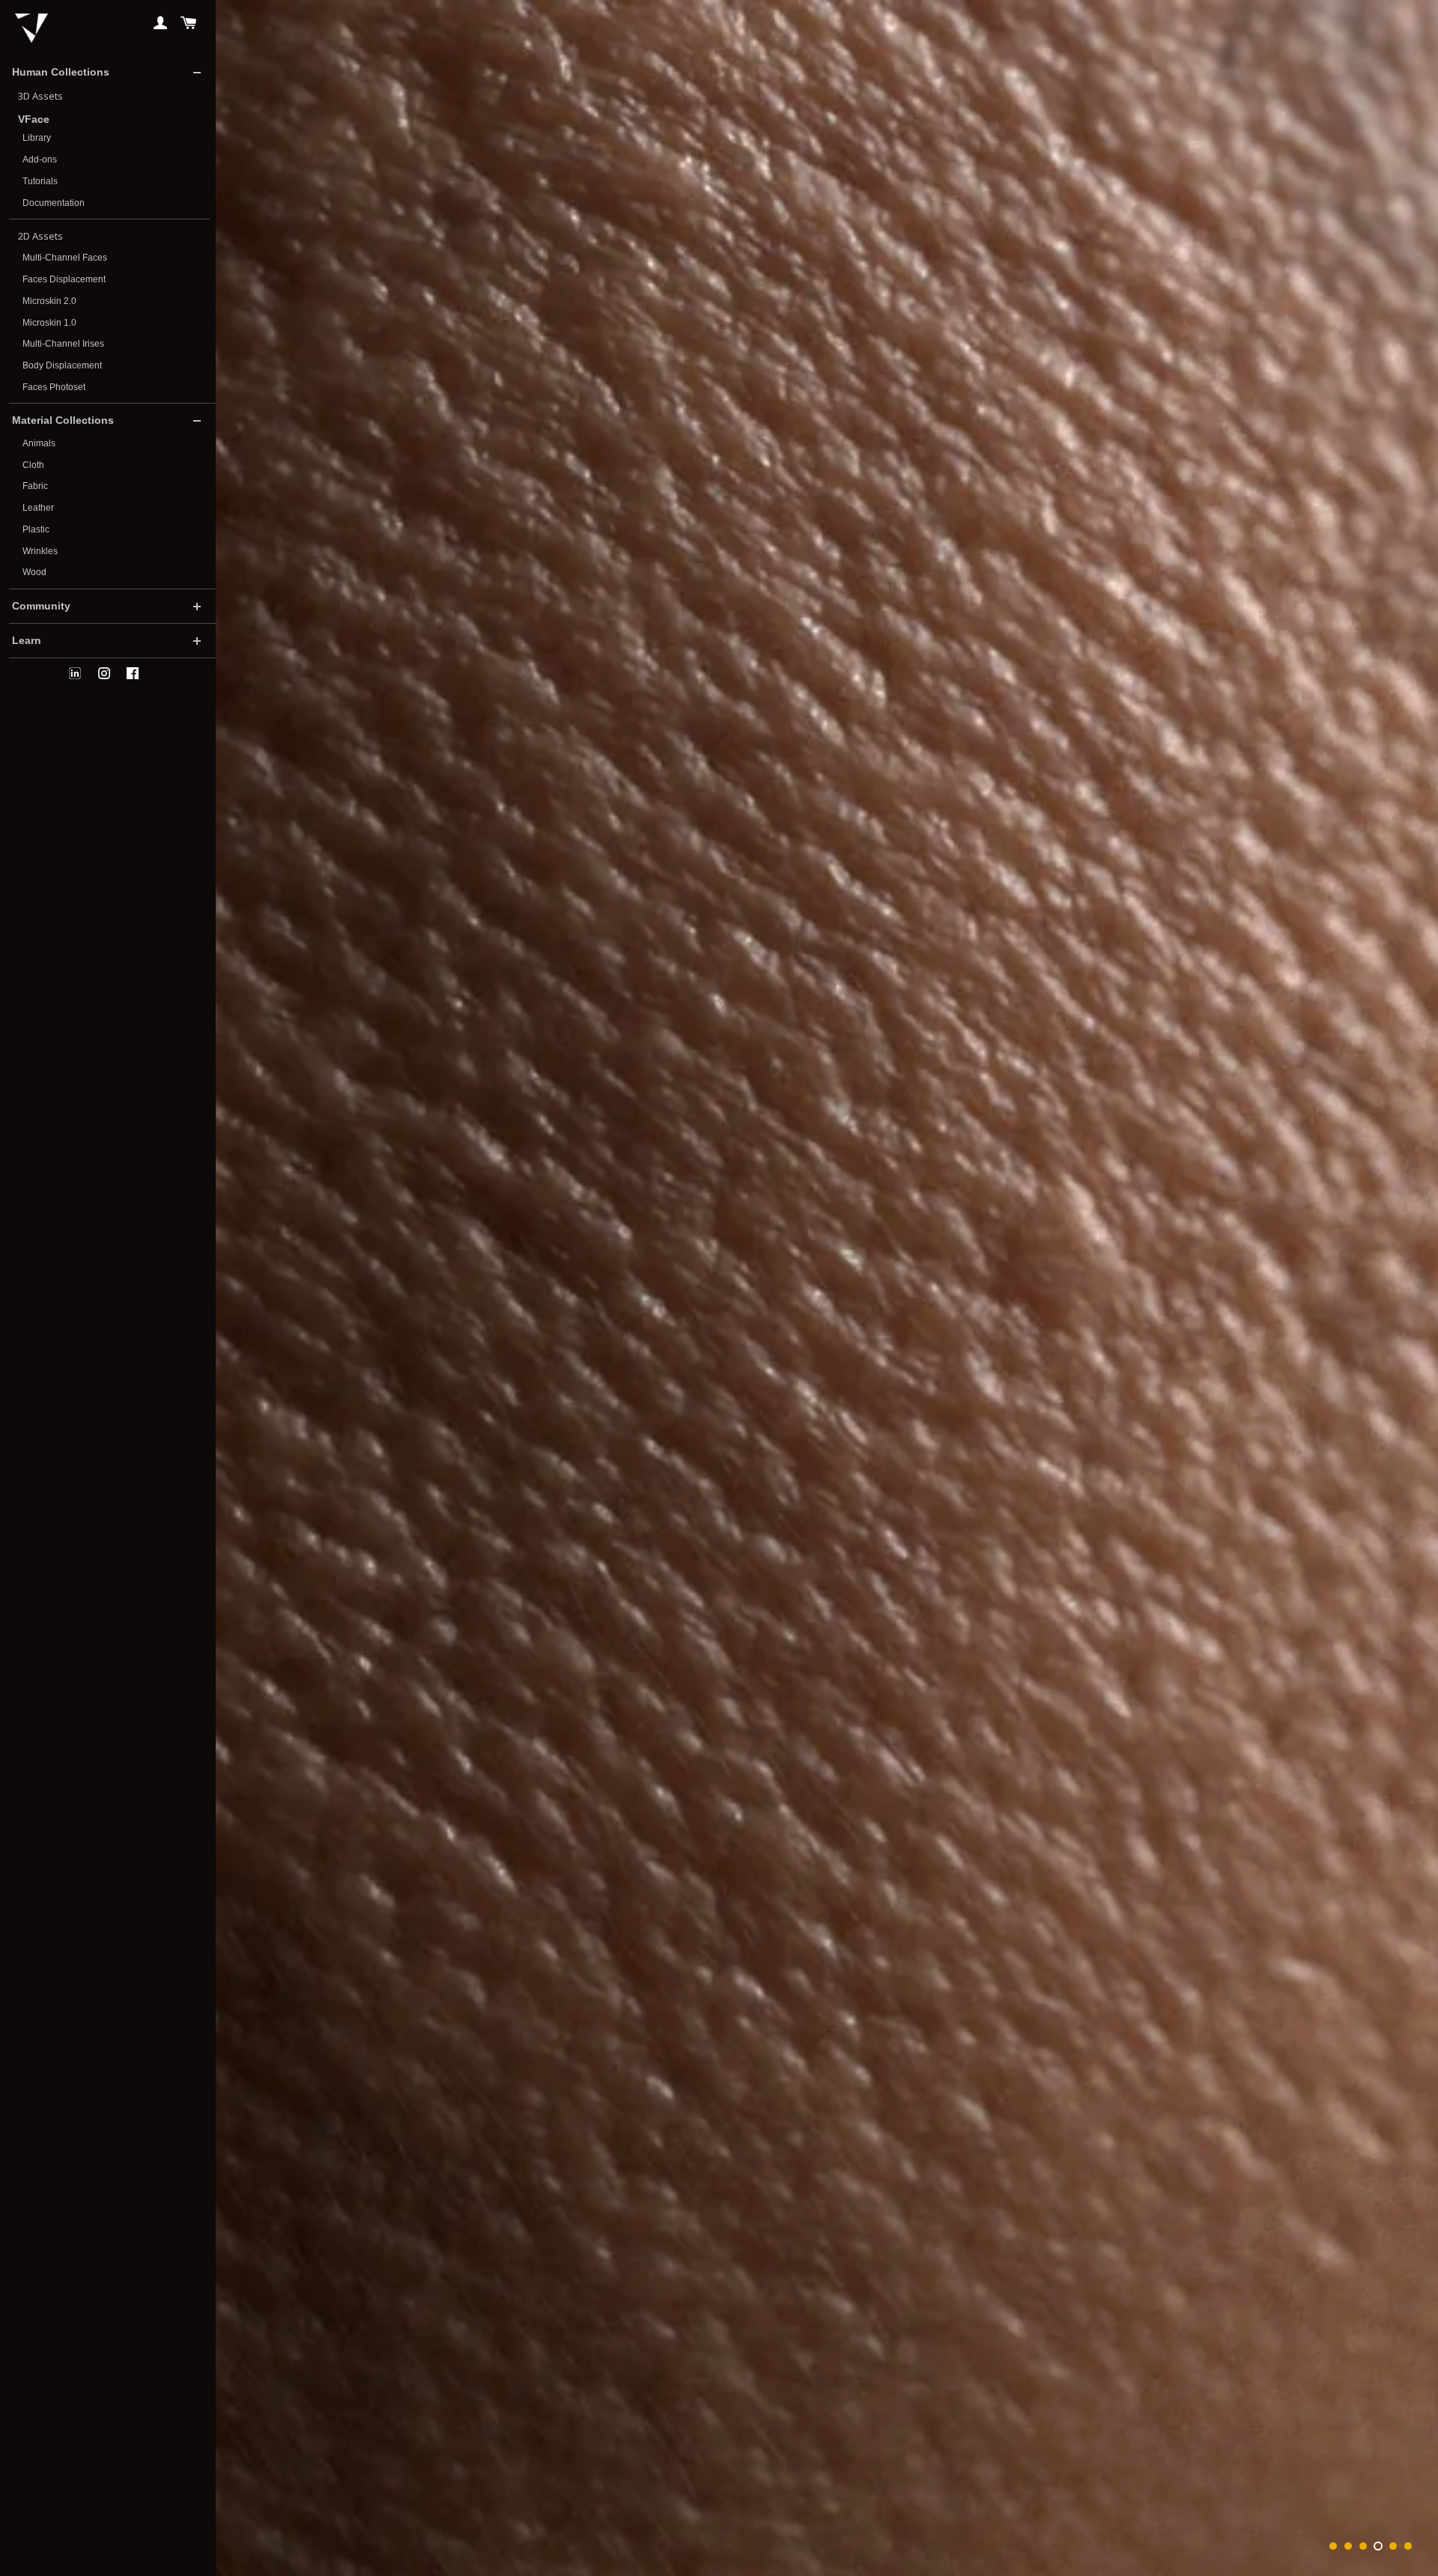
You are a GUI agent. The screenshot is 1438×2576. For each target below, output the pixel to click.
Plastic (36, 529)
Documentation (54, 203)
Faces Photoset (54, 387)
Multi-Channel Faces (65, 258)
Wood (34, 572)
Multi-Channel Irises (63, 344)
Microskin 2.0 (49, 301)
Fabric (35, 486)
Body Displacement (62, 365)
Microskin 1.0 (49, 323)
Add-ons (40, 160)
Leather (38, 508)
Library (37, 138)
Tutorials (40, 181)
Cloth (33, 465)
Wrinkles (40, 551)
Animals (39, 443)
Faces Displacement (64, 279)
